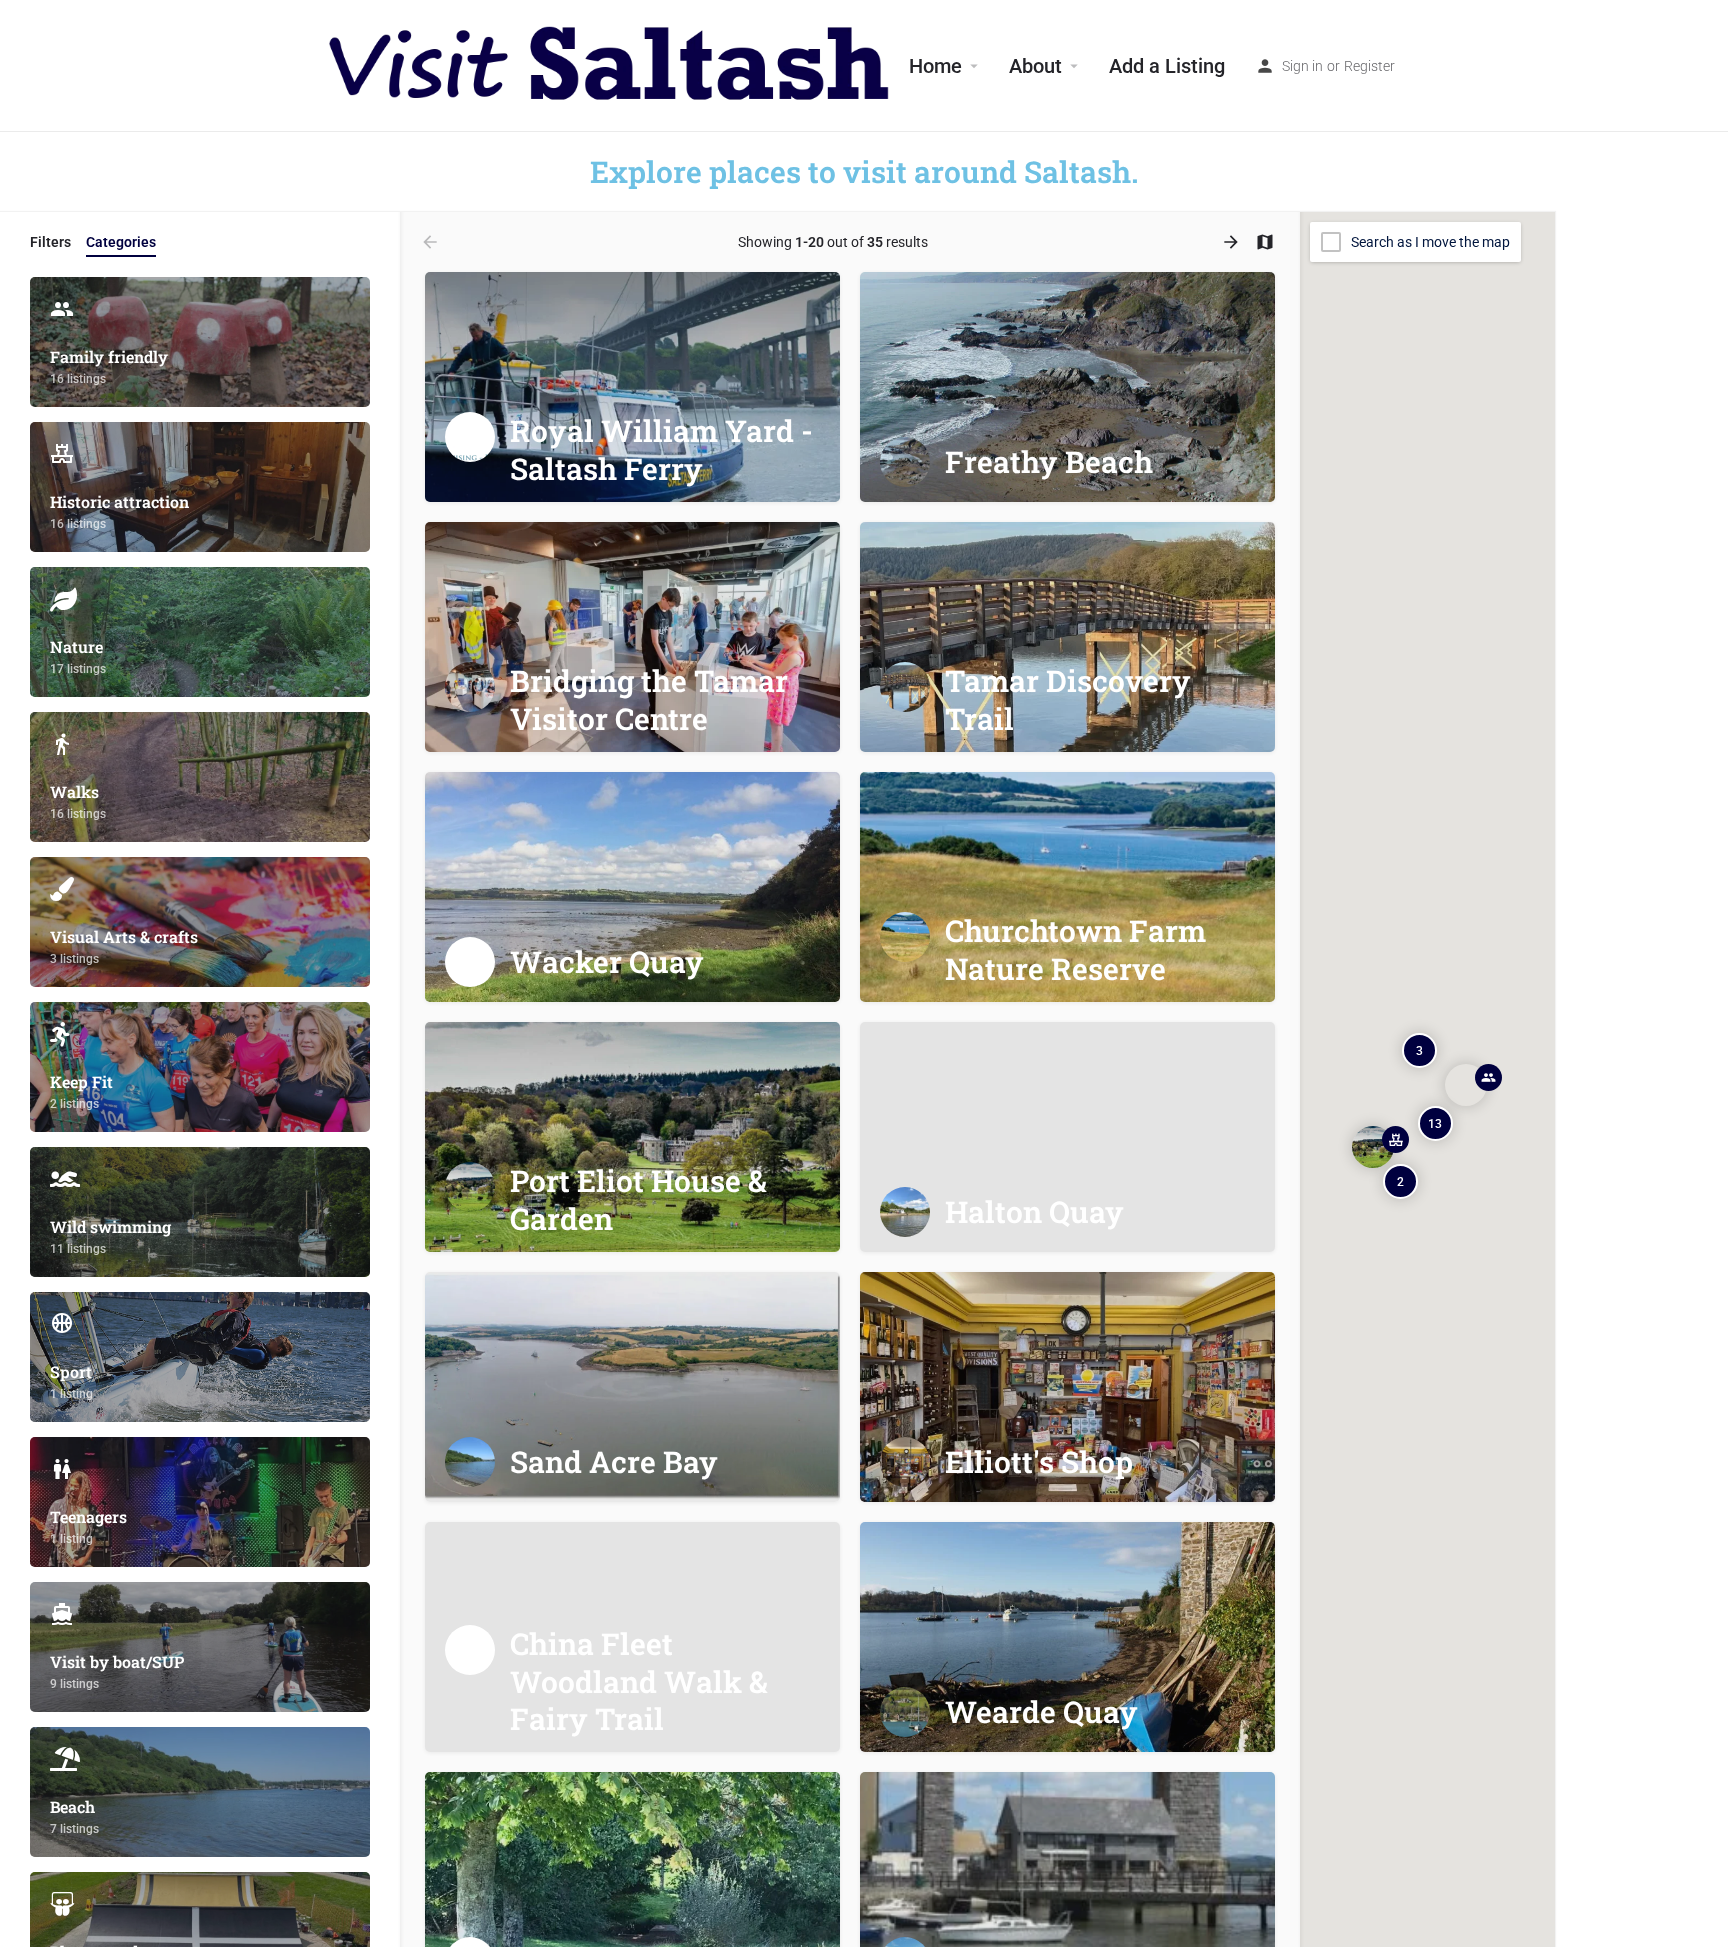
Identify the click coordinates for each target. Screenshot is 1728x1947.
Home (935, 66)
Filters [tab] (50, 242)
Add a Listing (1167, 66)
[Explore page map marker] (1372, 1146)
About (1035, 66)
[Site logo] (611, 65)
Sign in (1302, 66)
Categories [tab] (121, 242)
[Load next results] (1233, 242)
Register (1369, 66)
